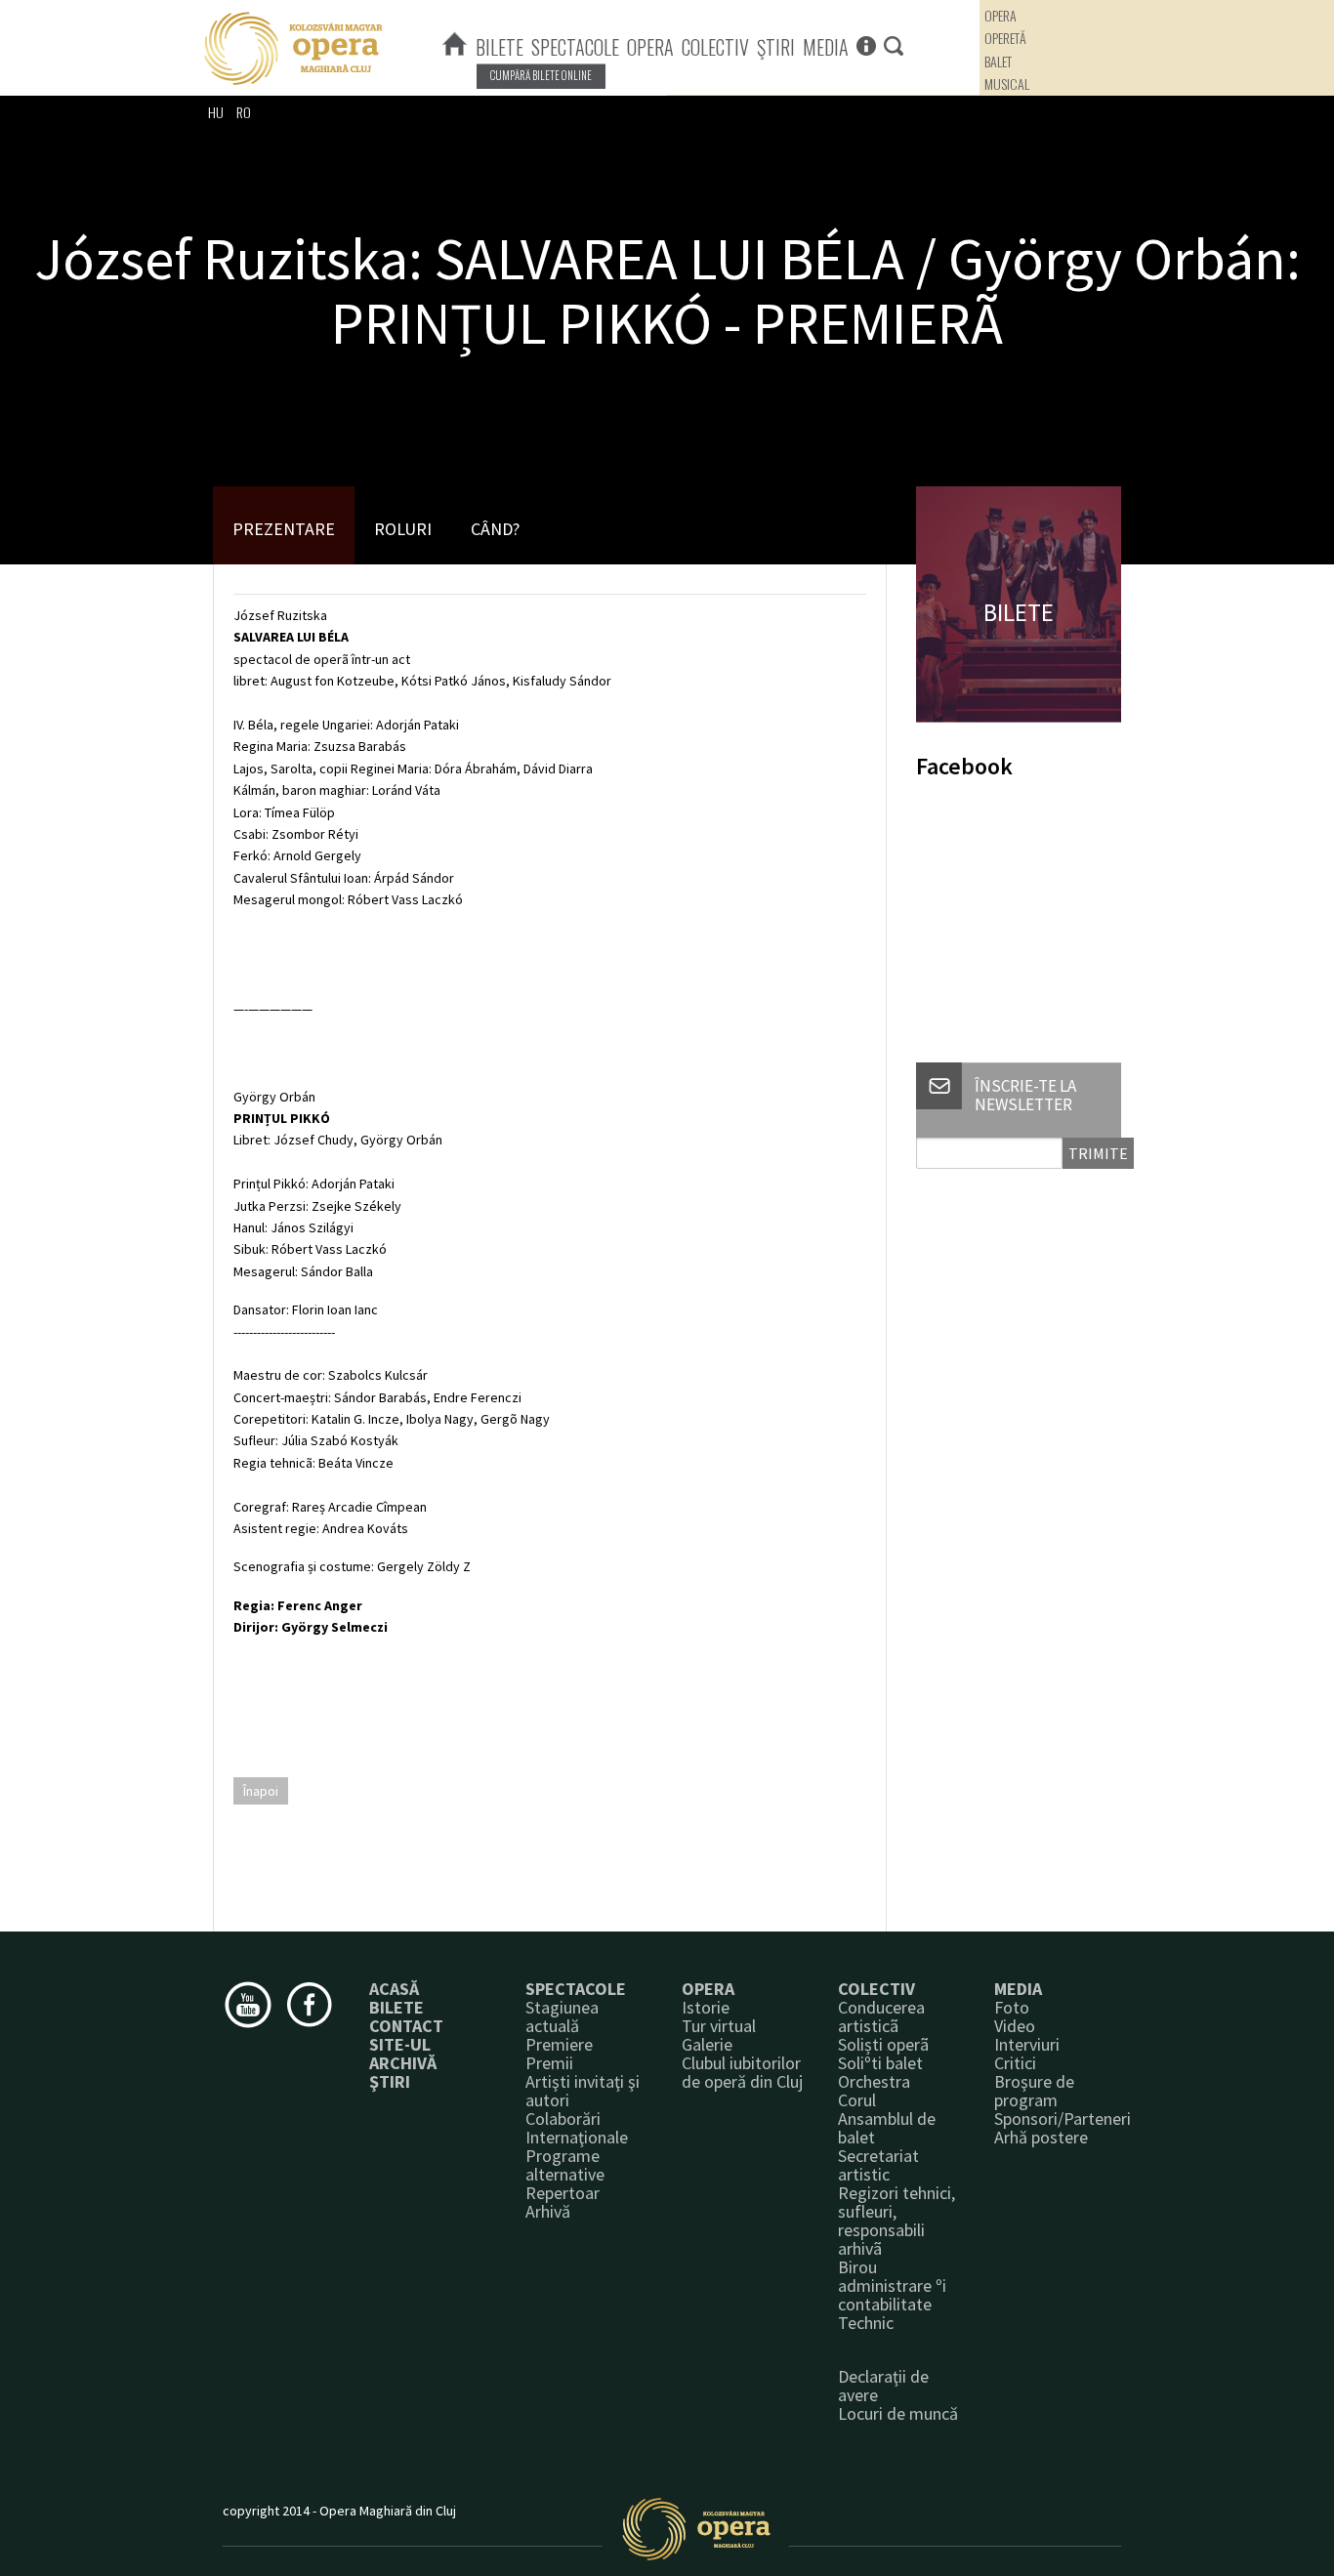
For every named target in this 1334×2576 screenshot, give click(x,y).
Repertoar (563, 2193)
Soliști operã (883, 2044)
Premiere (559, 2044)
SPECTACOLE (575, 47)
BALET (998, 61)
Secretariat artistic (878, 2165)
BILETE (500, 47)
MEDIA (826, 47)
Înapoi (261, 1791)
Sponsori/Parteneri (1063, 2119)
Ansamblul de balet (887, 2128)
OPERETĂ (1005, 38)
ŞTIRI (776, 47)
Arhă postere (1041, 2137)
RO (244, 112)
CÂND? (495, 529)
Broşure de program (1034, 2091)
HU (216, 112)
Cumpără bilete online (541, 75)
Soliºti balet (880, 2063)
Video (1015, 2026)
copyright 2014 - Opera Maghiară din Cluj (339, 2511)
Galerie (707, 2044)
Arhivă (548, 2211)
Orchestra (874, 2081)
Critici (1015, 2063)
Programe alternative (565, 2165)
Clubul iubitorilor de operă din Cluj (742, 2072)
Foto (1012, 2007)
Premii (549, 2063)
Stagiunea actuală (562, 2016)
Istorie (706, 2007)
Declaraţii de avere (883, 2386)
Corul (857, 2100)
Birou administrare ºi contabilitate (892, 2285)
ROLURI (403, 529)
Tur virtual (719, 2026)
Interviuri (1027, 2044)
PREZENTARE (284, 529)
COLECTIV (715, 47)
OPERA (650, 47)
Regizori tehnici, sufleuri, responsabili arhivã (896, 2221)
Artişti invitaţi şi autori (583, 2091)
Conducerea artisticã (881, 2016)
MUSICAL (1007, 83)
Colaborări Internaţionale (577, 2128)
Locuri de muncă (898, 2413)
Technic (866, 2323)
